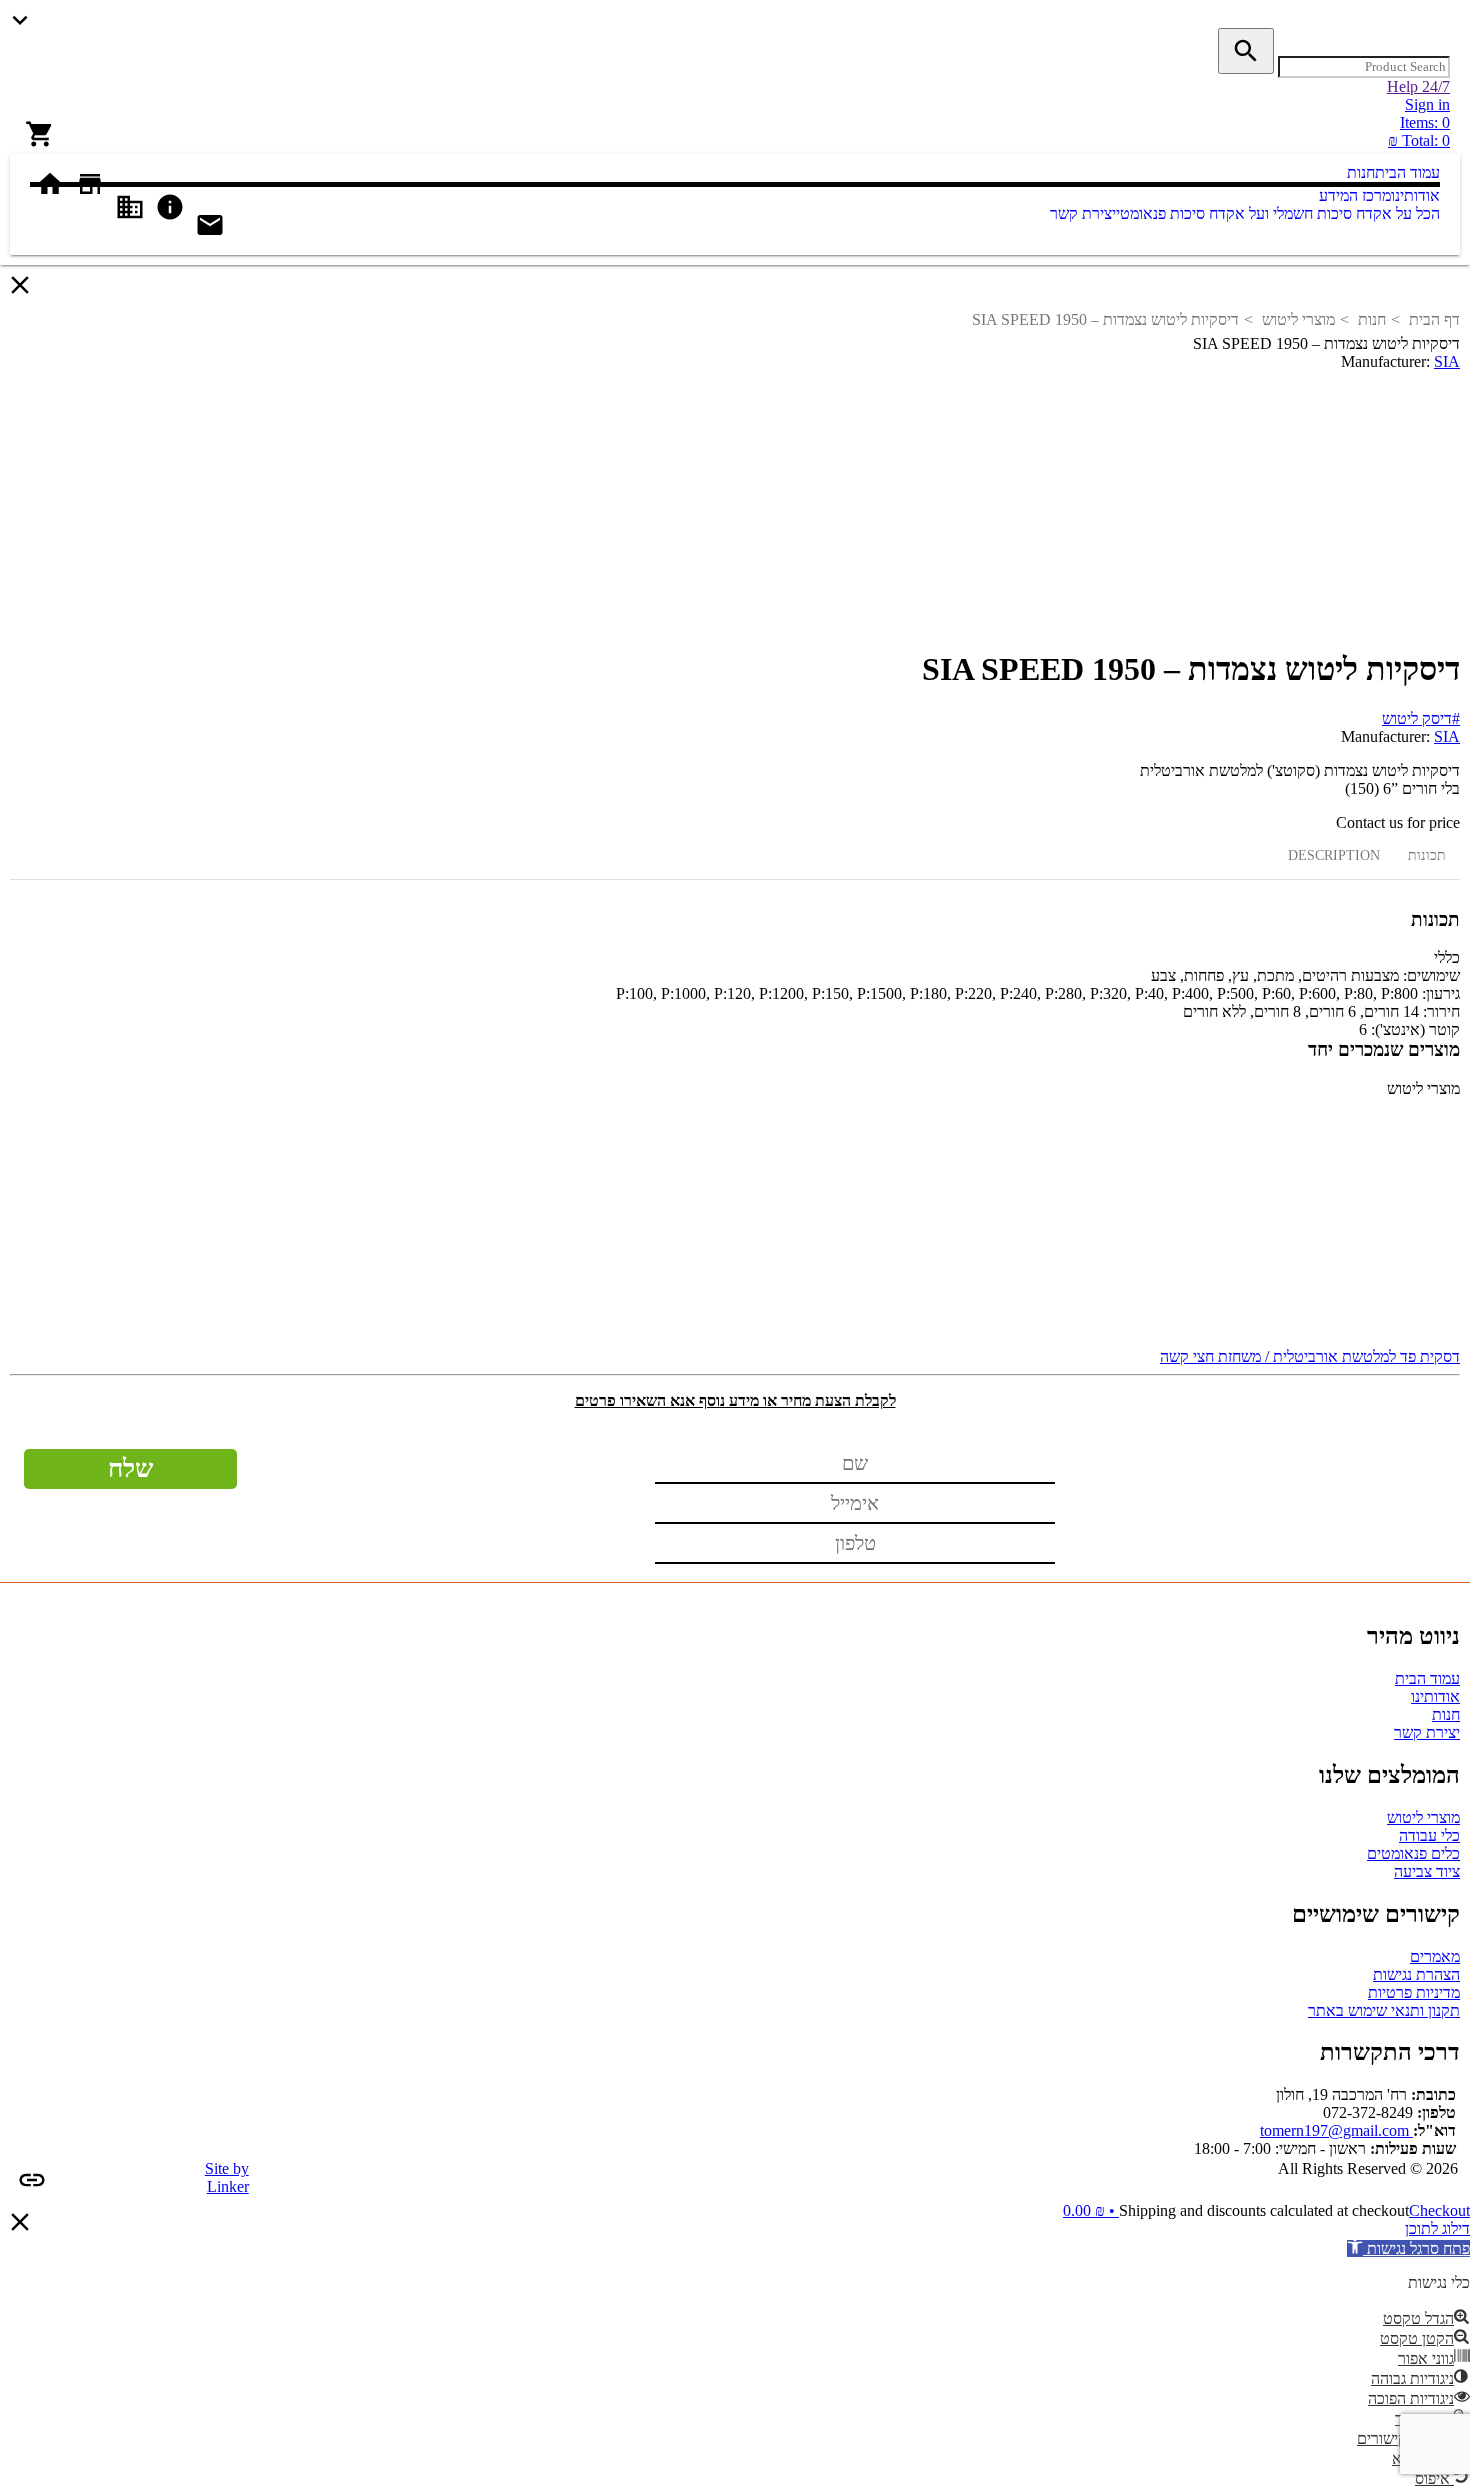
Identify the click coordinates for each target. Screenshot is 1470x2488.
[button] (1408, 2248)
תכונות (1427, 855)
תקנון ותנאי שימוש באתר (1384, 2010)
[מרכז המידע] (1305, 195)
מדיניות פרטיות (1414, 1992)
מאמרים (1435, 1956)
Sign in (1427, 104)
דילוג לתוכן (1437, 2228)
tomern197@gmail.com (1336, 2130)
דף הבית (1434, 319)
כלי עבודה (1429, 1835)
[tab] (1427, 855)
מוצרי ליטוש (1298, 319)
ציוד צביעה (1427, 1871)
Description (1334, 855)
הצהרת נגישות (1416, 1974)
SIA (1447, 361)
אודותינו (1435, 1696)
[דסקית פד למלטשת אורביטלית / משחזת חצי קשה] (735, 1223)
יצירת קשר (1427, 1732)
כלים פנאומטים (1413, 1853)
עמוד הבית (1427, 1678)
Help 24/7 (1418, 86)
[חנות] (1333, 172)
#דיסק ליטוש (1421, 718)
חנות (1372, 319)
